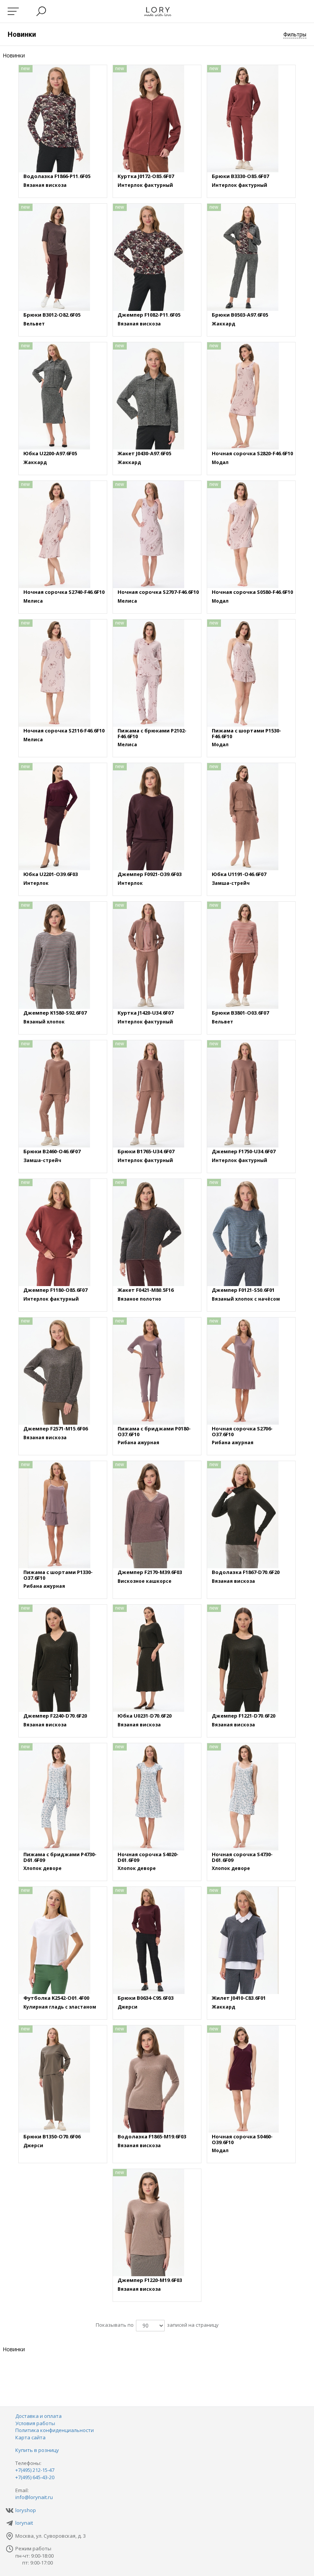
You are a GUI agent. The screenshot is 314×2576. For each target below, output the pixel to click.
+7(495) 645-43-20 (35, 2477)
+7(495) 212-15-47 (35, 2470)
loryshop (26, 2510)
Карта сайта (30, 2437)
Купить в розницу (37, 2450)
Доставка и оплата (38, 2416)
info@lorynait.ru (34, 2497)
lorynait (24, 2523)
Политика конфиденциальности (55, 2430)
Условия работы (35, 2423)
